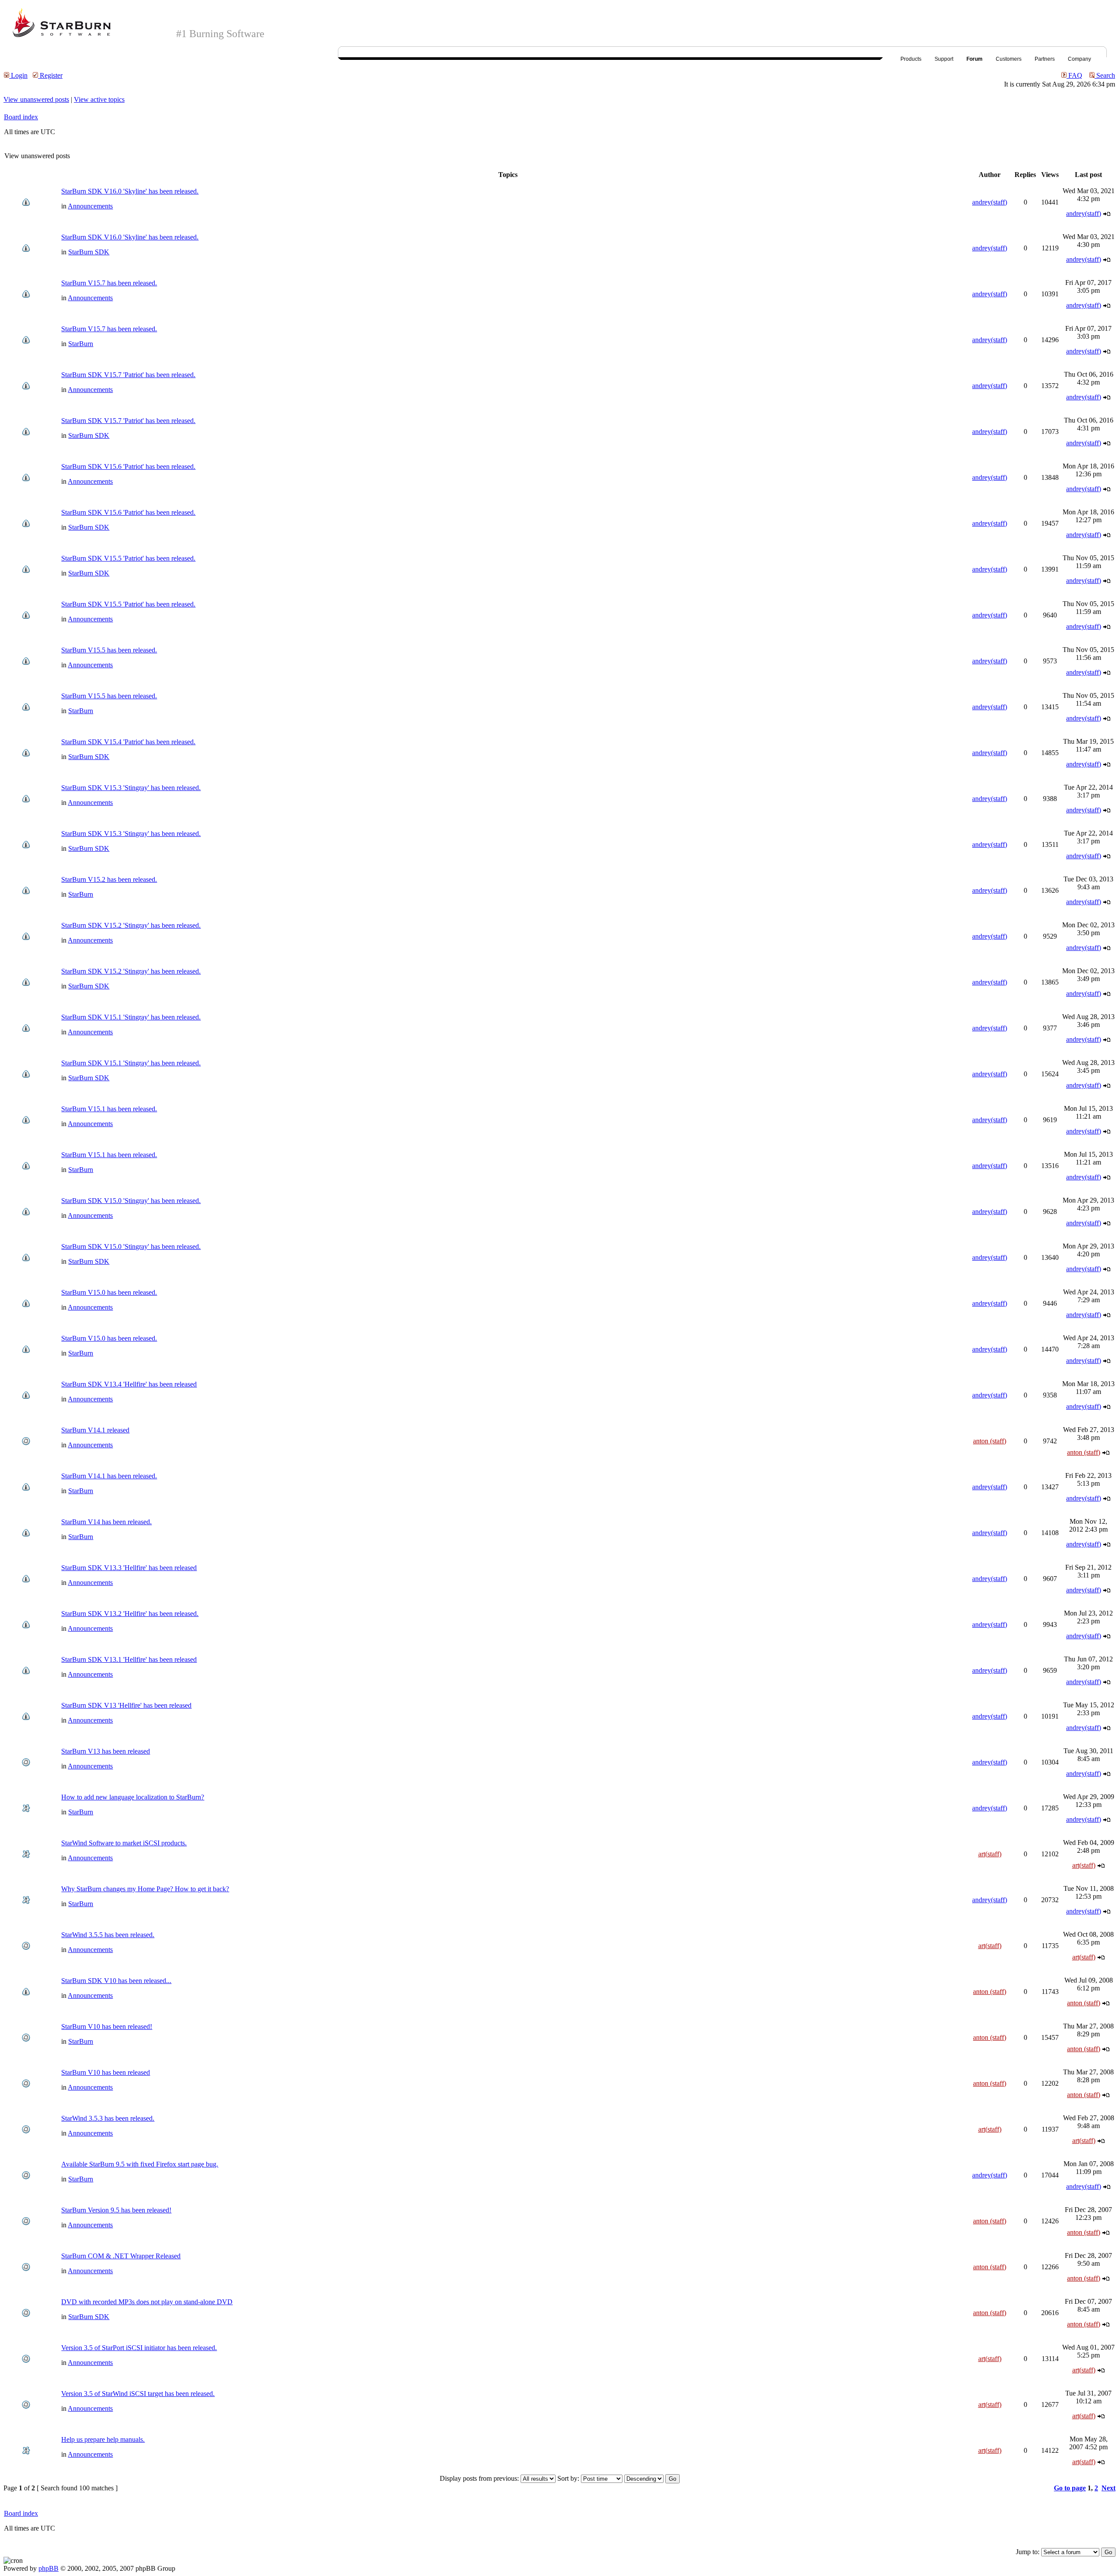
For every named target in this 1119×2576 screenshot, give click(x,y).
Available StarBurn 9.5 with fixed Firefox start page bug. (140, 2164)
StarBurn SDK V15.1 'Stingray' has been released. (131, 1017)
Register (50, 75)
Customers (1009, 59)
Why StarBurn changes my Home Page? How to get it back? (145, 1889)
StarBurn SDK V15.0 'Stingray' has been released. (131, 1201)
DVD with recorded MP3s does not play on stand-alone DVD (147, 2302)
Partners (1045, 59)
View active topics (99, 99)
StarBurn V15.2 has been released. (109, 879)
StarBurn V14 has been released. (106, 1522)
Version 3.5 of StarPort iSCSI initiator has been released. (139, 2348)
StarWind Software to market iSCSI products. (124, 1843)
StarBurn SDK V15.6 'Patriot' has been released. (128, 466)
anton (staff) (990, 1441)
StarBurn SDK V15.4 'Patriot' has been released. (128, 742)
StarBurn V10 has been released (106, 2072)
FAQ (1074, 75)
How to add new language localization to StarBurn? (133, 1797)
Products (911, 59)
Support (944, 59)
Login (18, 75)
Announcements (90, 206)
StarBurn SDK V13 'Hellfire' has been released (126, 1705)
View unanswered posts (36, 99)
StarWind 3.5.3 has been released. (108, 2118)
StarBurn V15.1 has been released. (109, 1109)
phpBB (49, 2568)
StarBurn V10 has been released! (107, 2026)
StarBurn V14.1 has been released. (109, 1476)
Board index (21, 117)
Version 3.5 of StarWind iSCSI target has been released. (138, 2394)
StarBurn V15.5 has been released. (109, 650)
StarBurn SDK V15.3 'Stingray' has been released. (131, 788)
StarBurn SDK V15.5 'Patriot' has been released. (128, 558)
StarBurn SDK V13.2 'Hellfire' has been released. (130, 1614)
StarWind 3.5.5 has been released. (108, 1935)
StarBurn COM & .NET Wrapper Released (121, 2256)
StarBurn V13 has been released (106, 1751)
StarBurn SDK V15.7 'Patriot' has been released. (128, 375)
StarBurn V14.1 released (95, 1430)
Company (1079, 59)
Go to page (1070, 2488)
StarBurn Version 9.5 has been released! (116, 2210)
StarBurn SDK (89, 252)
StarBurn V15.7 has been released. (109, 283)
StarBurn (81, 344)
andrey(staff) (990, 202)
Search (1105, 75)
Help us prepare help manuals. (103, 2439)
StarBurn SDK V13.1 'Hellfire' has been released (129, 1659)
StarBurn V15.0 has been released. (109, 1292)
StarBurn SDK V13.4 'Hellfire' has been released (129, 1384)
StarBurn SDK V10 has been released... (116, 1981)
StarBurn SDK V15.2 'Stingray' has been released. (131, 925)
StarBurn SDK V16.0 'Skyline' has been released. (130, 191)
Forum (975, 59)
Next (1109, 2488)
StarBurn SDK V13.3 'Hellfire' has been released (129, 1568)
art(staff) (990, 1854)
